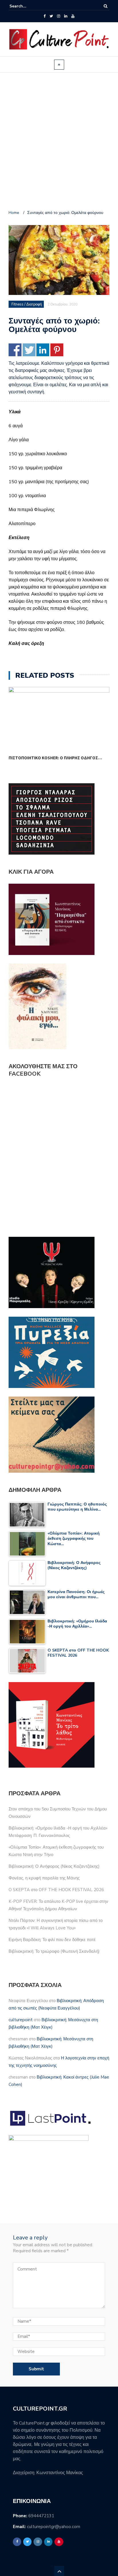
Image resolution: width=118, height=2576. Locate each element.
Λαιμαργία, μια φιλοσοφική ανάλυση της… (53, 758)
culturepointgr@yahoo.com (54, 2527)
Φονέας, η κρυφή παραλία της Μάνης (44, 1878)
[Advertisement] (59, 142)
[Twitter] (51, 16)
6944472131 (41, 2516)
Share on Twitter (29, 350)
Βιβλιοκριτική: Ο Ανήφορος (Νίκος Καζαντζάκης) (54, 1866)
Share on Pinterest (57, 350)
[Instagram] (59, 16)
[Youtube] (73, 16)
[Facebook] (45, 16)
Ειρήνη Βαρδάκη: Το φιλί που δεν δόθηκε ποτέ (52, 1940)
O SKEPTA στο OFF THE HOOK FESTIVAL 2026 (56, 1890)
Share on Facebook (15, 350)
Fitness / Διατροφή (27, 304)
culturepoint (21, 2020)
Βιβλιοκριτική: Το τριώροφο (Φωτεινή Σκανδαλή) (54, 1951)
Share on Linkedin (43, 350)
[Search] (106, 6)
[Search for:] (27, 6)
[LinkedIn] (66, 16)
